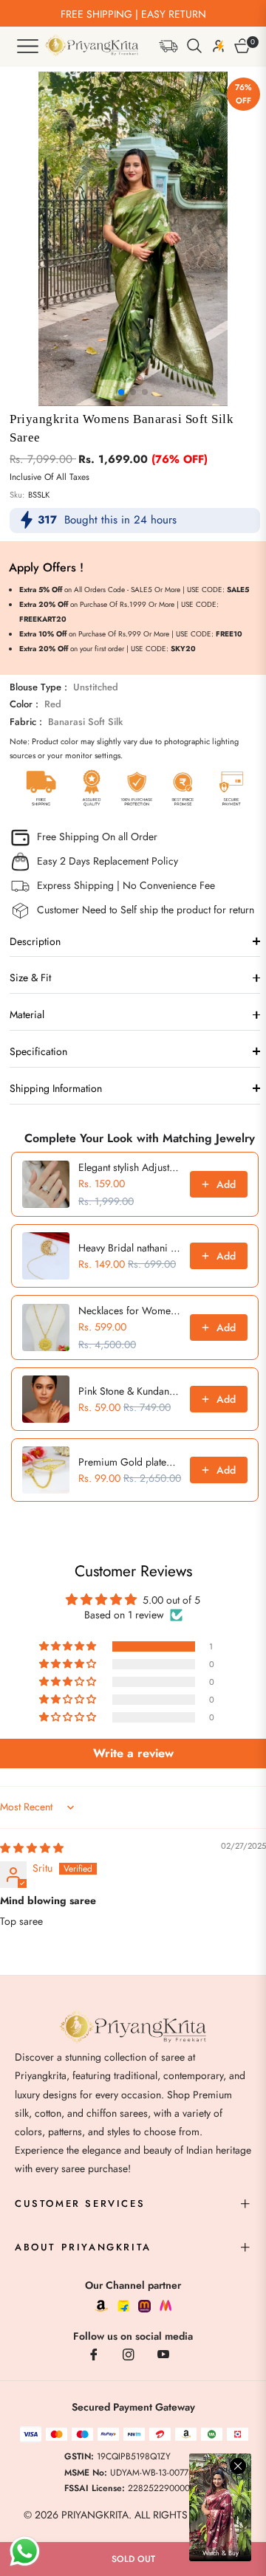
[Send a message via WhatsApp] (25, 2551)
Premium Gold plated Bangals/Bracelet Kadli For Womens (130, 1462)
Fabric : (66, 722)
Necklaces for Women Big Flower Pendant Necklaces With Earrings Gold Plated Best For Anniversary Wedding (130, 1311)
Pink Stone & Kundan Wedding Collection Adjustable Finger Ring (130, 1391)
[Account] (217, 46)
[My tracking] (168, 45)
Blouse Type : (64, 687)
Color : (35, 704)
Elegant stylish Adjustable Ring (130, 1167)
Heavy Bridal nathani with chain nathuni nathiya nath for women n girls (130, 1248)
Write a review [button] (133, 1753)
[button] (193, 46)
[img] (32, 1848)
